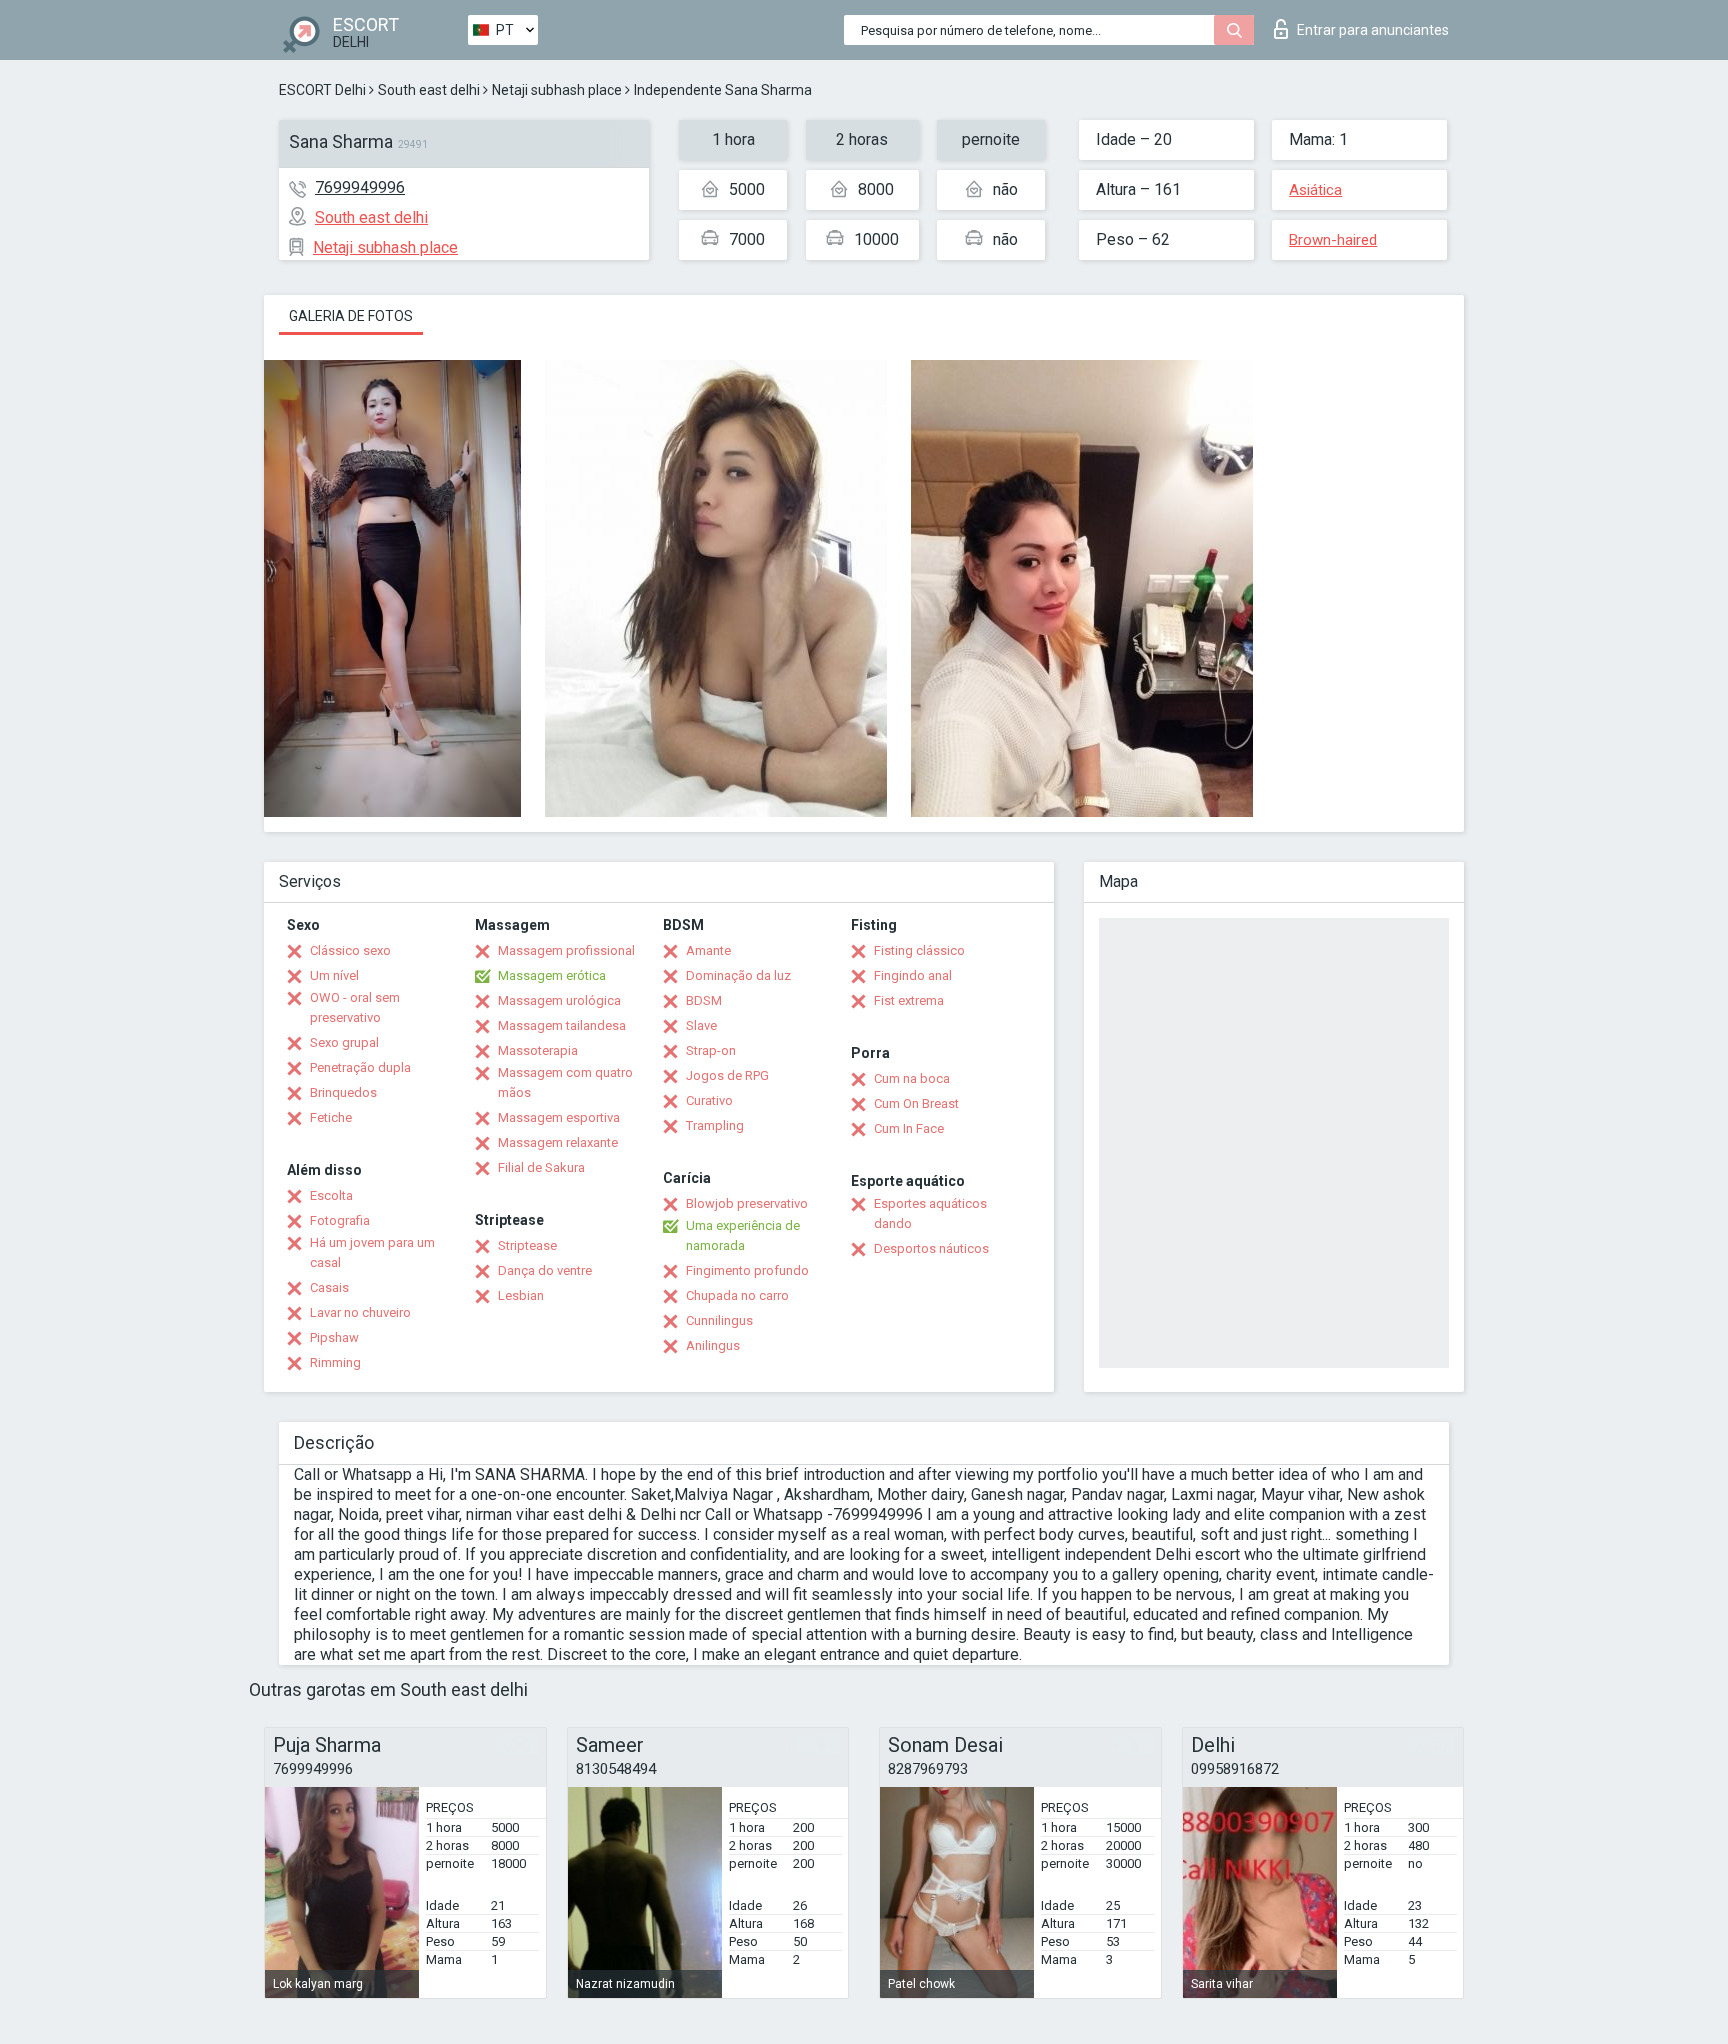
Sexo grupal (344, 1042)
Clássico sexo (350, 950)
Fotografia (340, 1220)
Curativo (709, 1100)
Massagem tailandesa (562, 1025)
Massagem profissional (566, 950)
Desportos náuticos (931, 1248)
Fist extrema (909, 1000)
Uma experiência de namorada (743, 1235)
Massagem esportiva (559, 1117)
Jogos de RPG (727, 1075)
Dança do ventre (545, 1270)
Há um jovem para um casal (372, 1252)
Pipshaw (334, 1337)
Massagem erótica (552, 975)
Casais (329, 1287)
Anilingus (713, 1345)
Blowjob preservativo (747, 1203)
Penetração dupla (360, 1067)
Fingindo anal (913, 975)
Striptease (527, 1245)
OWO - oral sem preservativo (355, 1007)
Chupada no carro (737, 1295)
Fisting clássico (919, 950)
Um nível (334, 975)
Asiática (1315, 190)
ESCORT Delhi (322, 90)
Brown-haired (1333, 240)
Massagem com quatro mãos (565, 1082)
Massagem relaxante (558, 1142)
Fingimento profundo (747, 1270)
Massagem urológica (559, 1000)
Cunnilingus (719, 1320)
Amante (708, 950)
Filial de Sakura (541, 1167)
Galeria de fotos (351, 316)
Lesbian (521, 1295)
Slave (701, 1025)
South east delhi (429, 90)
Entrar (1373, 30)
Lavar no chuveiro (360, 1312)
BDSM (704, 1000)
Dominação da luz (738, 975)
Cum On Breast (916, 1103)
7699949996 (360, 187)
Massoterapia (538, 1050)
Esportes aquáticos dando (930, 1213)
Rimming (335, 1362)
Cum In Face (909, 1128)
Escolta (331, 1195)
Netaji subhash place (557, 90)
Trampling (715, 1125)
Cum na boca (912, 1078)
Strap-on (711, 1050)
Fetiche (331, 1117)
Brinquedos (343, 1092)
